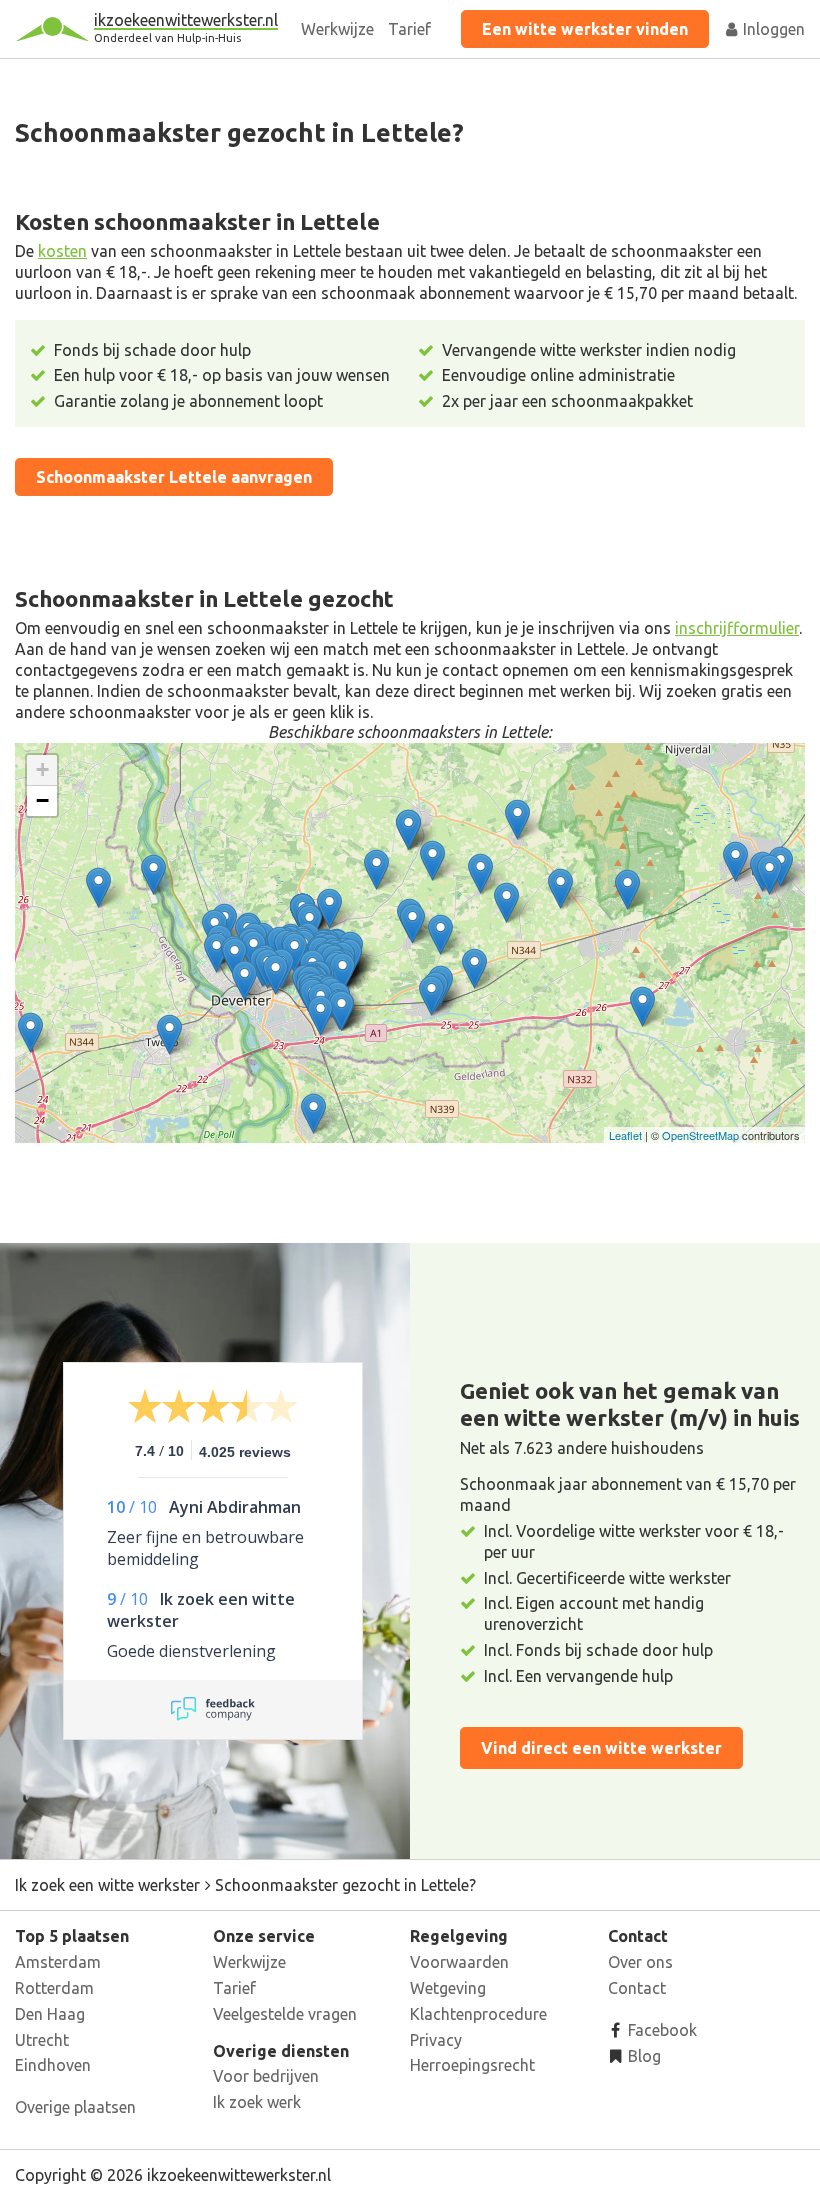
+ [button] (42, 769)
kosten (62, 251)
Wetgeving (448, 1988)
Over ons (640, 1962)
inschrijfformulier (737, 628)
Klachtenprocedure (478, 2014)
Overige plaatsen (75, 2107)
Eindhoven (53, 2065)
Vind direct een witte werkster (601, 1748)
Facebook (660, 2030)
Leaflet (625, 1135)
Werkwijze (337, 29)
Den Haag (50, 2014)
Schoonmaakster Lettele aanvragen (174, 477)
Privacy (436, 2040)
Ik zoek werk (257, 2102)
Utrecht (42, 2040)
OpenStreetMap (700, 1135)
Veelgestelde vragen (285, 2014)
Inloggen (772, 29)
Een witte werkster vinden (585, 29)
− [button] (42, 800)
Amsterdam (58, 1962)
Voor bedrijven (266, 2076)
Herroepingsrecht (472, 2065)
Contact (637, 1988)
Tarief (409, 29)
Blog (642, 2056)
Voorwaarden (459, 1962)
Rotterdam (54, 1988)
